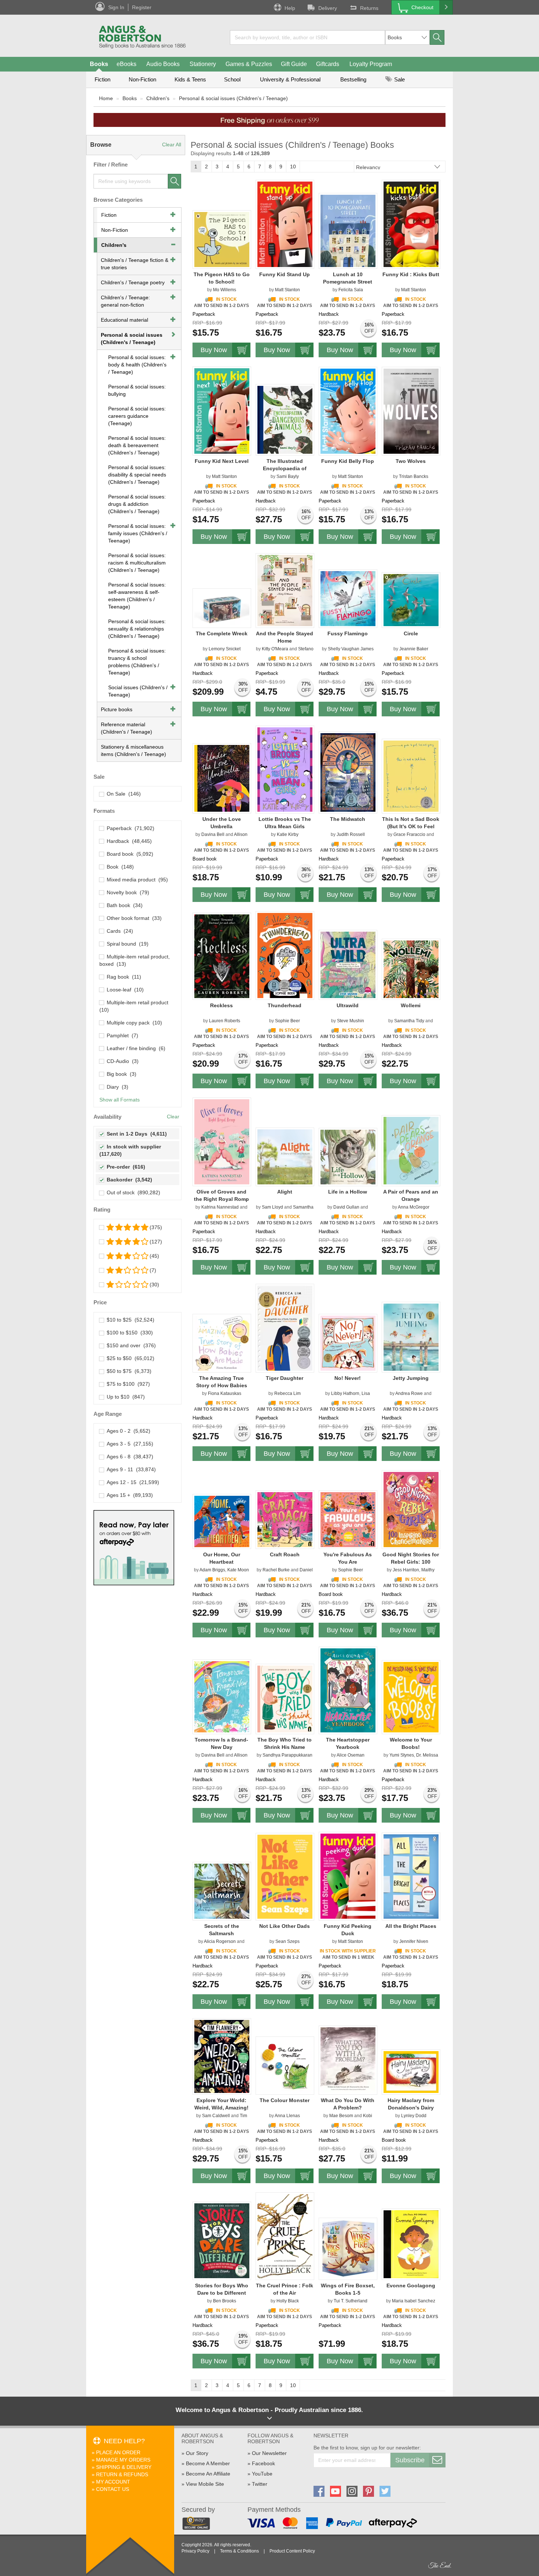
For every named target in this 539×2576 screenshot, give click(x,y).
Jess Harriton (406, 1570)
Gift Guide (294, 64)
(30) (154, 1285)
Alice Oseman (351, 1755)
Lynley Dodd (414, 2116)
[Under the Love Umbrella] (222, 778)
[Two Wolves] (411, 411)
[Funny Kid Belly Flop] (348, 411)
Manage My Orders (123, 2460)
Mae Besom (341, 2116)
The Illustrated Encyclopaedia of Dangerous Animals (285, 468)
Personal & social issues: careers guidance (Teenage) (137, 416)
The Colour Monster (285, 2100)
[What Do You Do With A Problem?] (348, 2060)
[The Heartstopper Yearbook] (348, 1690)
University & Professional (290, 79)
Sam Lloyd (272, 1207)
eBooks (126, 64)
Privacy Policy (195, 2551)
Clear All (172, 145)
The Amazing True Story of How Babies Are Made (222, 1385)
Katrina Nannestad (220, 1207)
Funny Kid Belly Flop (348, 461)
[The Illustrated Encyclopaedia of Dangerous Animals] (285, 420)
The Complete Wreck (222, 633)
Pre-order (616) (124, 1167)
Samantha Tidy (409, 1021)
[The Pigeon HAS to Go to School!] (222, 239)
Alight (285, 1192)
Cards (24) (118, 931)
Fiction (102, 79)
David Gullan (346, 1207)
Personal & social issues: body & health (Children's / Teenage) (137, 365)
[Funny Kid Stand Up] (285, 224)
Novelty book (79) (126, 892)
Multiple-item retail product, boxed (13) (135, 960)
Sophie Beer (287, 1021)
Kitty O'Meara (275, 649)
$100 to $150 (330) (128, 1333)
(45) (154, 1256)
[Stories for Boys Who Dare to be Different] (222, 2240)
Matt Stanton (287, 290)
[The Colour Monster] (285, 2065)
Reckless (221, 1005)
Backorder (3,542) (128, 1180)
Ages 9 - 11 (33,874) (130, 1469)
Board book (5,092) (129, 854)
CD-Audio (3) (121, 1061)
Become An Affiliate (208, 2474)
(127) (156, 1242)
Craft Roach (285, 1554)
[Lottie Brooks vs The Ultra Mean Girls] (285, 769)
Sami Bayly (288, 476)
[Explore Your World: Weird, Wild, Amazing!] (222, 2056)
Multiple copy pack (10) (133, 1023)
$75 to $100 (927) (127, 1384)
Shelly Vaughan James (351, 649)
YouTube (262, 2474)
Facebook (263, 2463)
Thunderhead (285, 1005)
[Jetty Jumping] (411, 1337)
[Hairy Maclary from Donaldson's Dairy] (411, 2072)
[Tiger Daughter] (285, 1328)
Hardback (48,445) (128, 841)
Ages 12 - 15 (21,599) (131, 1482)
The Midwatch (348, 819)
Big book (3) (120, 1074)
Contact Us (113, 2489)
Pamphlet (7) (121, 1035)
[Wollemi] (411, 969)
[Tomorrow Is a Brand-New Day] (222, 1696)
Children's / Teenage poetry (133, 282)
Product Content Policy (292, 2551)
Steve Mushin (351, 1021)
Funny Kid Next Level (222, 461)
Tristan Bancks (414, 476)
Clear (173, 1117)
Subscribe (410, 2460)
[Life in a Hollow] (348, 1157)
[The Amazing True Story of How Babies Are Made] (222, 1343)
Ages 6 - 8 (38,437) (129, 1457)
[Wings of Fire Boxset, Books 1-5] (348, 2248)
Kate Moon (238, 1570)
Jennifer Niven (414, 1941)
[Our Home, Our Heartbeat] (222, 1521)
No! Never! (348, 1378)
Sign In (116, 7)
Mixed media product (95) (136, 880)
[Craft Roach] (285, 1519)
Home (106, 98)
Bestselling (353, 79)
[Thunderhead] (285, 955)
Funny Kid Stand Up (285, 274)
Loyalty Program (371, 64)
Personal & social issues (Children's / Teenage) (233, 98)
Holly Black (288, 2301)
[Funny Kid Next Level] (222, 411)
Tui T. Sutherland (351, 2301)
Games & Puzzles (249, 64)
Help (290, 8)
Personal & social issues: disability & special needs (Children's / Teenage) (137, 475)
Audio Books (163, 64)
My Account (113, 2482)
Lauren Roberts (225, 1021)
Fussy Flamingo (348, 633)
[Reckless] (222, 956)
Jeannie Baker (414, 649)
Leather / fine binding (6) (135, 1048)
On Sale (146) (122, 794)
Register (142, 7)
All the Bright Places (411, 1926)
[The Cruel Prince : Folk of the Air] (285, 2236)
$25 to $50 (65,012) (129, 1358)
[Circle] (411, 600)
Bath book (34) (123, 905)
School (232, 79)
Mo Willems (225, 290)
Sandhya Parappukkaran (287, 1755)
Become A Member (208, 2463)
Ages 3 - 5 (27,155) (129, 1444)
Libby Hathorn (345, 1393)
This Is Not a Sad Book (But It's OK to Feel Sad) (411, 826)
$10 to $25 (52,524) (129, 1320)
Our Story (197, 2453)
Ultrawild (348, 1005)
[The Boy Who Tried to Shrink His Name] (285, 1699)
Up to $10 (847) (124, 1397)
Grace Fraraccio (409, 834)
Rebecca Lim (287, 1393)
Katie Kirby (288, 834)
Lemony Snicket (225, 649)
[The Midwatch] (348, 772)
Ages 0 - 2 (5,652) (127, 1431)
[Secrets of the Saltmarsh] (222, 1891)
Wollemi (411, 1005)
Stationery (203, 64)
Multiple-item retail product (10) (135, 1006)
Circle (411, 633)
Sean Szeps (287, 1941)
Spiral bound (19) (126, 944)
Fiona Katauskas (225, 1393)
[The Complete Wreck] (222, 608)
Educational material (124, 320)
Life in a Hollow (348, 1192)
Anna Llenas (287, 2116)
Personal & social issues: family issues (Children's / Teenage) (138, 533)
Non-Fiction (142, 79)
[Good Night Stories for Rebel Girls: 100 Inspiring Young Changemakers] (411, 1509)
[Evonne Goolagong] (411, 2244)
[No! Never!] (348, 1343)
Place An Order (118, 2452)
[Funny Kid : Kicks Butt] (411, 224)
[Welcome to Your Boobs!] (411, 1697)
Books (99, 64)
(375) (156, 1227)
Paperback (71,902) (129, 828)
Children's (158, 98)
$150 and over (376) (130, 1345)
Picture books (117, 709)
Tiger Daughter (285, 1378)
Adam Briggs (212, 1570)
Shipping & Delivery (124, 2467)
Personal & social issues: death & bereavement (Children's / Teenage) (137, 445)
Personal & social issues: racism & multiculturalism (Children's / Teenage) (137, 563)
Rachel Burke (276, 1570)
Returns (369, 8)
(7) (153, 1270)
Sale (399, 79)
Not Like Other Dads (285, 1926)
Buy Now (214, 350)
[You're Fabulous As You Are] (348, 1519)
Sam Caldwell (216, 2116)
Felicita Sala (351, 290)
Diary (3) (116, 1087)
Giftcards (328, 64)
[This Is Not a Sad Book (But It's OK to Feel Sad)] (411, 776)
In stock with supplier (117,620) (131, 1150)
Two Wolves (411, 461)
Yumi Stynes (402, 1755)
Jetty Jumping (411, 1378)
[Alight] (285, 1157)
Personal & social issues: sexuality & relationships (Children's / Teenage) (137, 629)
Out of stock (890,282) (132, 1192)
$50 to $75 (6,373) (128, 1371)
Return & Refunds (122, 2474)
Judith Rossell (351, 834)
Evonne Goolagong (411, 2285)
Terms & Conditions (239, 2551)
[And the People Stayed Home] (285, 590)
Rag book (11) (122, 977)
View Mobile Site (205, 2484)
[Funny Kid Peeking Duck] (348, 1876)
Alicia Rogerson (220, 1941)
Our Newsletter (269, 2453)
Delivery (328, 8)
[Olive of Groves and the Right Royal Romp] (222, 1141)
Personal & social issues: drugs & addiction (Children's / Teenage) (137, 504)
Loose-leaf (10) (124, 990)
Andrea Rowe (409, 1393)
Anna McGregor (414, 1207)
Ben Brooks (225, 2301)
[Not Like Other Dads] (285, 1877)
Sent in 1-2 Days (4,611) (135, 1134)
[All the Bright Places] (411, 1876)
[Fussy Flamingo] (348, 598)
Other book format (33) (133, 918)
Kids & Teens (190, 79)
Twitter (260, 2484)
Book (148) (119, 867)
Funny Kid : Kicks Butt (411, 274)
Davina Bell (213, 834)
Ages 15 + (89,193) (128, 1495)
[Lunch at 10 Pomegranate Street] (348, 231)
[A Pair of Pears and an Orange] (411, 1150)
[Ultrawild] (348, 965)
